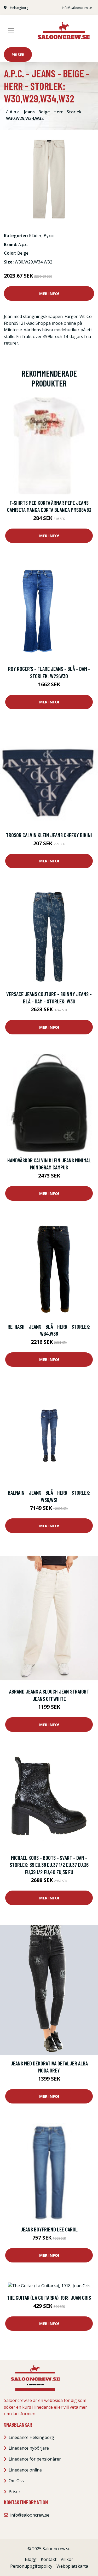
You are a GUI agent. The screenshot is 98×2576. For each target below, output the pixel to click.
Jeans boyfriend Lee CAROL (49, 2229)
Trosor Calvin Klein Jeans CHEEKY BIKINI (49, 835)
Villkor (67, 2559)
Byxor (49, 236)
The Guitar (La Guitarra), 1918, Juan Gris (49, 2298)
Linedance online (25, 2470)
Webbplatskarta (72, 2566)
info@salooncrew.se (77, 8)
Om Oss (16, 2481)
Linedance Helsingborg (31, 2437)
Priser (18, 54)
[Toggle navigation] (11, 31)
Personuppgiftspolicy (31, 2566)
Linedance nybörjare (29, 2448)
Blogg (31, 2559)
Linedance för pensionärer (35, 2459)
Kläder (35, 236)
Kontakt (49, 2559)
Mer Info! (49, 293)
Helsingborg (19, 8)
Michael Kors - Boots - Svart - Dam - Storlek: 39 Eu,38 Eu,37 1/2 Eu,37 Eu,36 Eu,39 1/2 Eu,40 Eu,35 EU (49, 1865)
